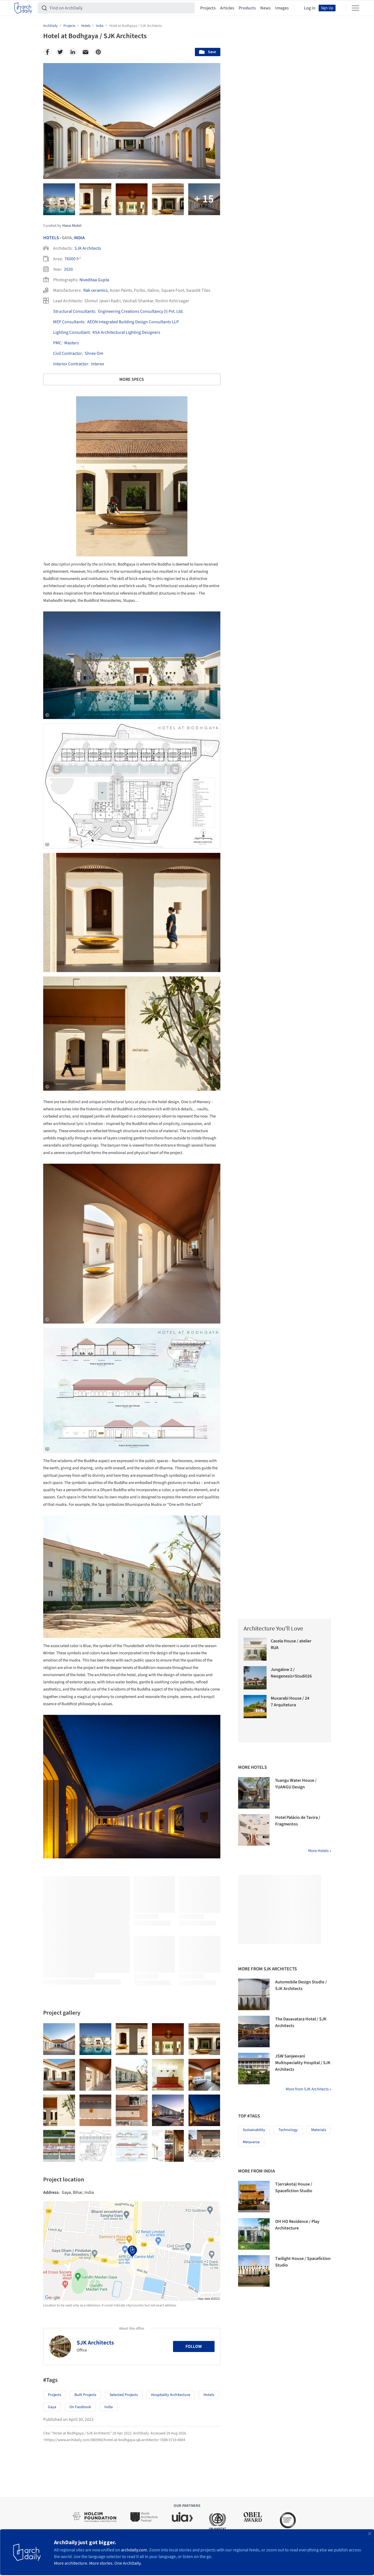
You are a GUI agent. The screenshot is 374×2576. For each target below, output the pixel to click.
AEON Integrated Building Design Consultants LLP (133, 322)
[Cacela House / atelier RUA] (255, 1649)
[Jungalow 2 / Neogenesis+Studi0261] (255, 1678)
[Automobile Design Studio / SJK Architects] (254, 1994)
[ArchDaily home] (23, 8)
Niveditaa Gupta (94, 280)
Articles (227, 8)
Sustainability (254, 2130)
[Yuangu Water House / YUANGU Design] (254, 1793)
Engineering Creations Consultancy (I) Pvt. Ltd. (141, 311)
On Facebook (80, 2407)
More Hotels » (320, 1851)
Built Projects (85, 2395)
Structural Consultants (74, 311)
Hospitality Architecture (171, 2395)
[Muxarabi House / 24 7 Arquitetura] (255, 1707)
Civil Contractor (68, 353)
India (79, 238)
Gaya (52, 2407)
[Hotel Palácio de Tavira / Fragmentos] (254, 1830)
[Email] (86, 52)
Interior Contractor (71, 364)
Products (247, 8)
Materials (319, 2130)
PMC (57, 343)
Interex (98, 364)
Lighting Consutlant (71, 332)
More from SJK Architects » (308, 2089)
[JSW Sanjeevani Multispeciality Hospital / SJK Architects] (254, 2069)
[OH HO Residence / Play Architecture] (254, 2234)
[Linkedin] (73, 52)
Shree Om (94, 353)
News (265, 8)
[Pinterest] (98, 52)
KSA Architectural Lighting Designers (126, 332)
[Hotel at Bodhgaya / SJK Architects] (59, 2039)
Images (282, 8)
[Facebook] (47, 52)
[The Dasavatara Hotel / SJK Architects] (254, 2031)
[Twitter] (60, 52)
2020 (68, 269)
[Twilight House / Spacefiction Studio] (254, 2271)
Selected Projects (124, 2395)
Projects (208, 8)
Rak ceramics (96, 290)
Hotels (51, 238)
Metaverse (251, 2142)
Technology (288, 2130)
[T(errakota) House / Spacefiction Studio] (254, 2197)
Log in (310, 8)
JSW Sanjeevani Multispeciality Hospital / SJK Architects (303, 2063)
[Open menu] (355, 8)
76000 (70, 259)
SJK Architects (88, 248)
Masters (72, 343)
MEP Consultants (69, 322)
